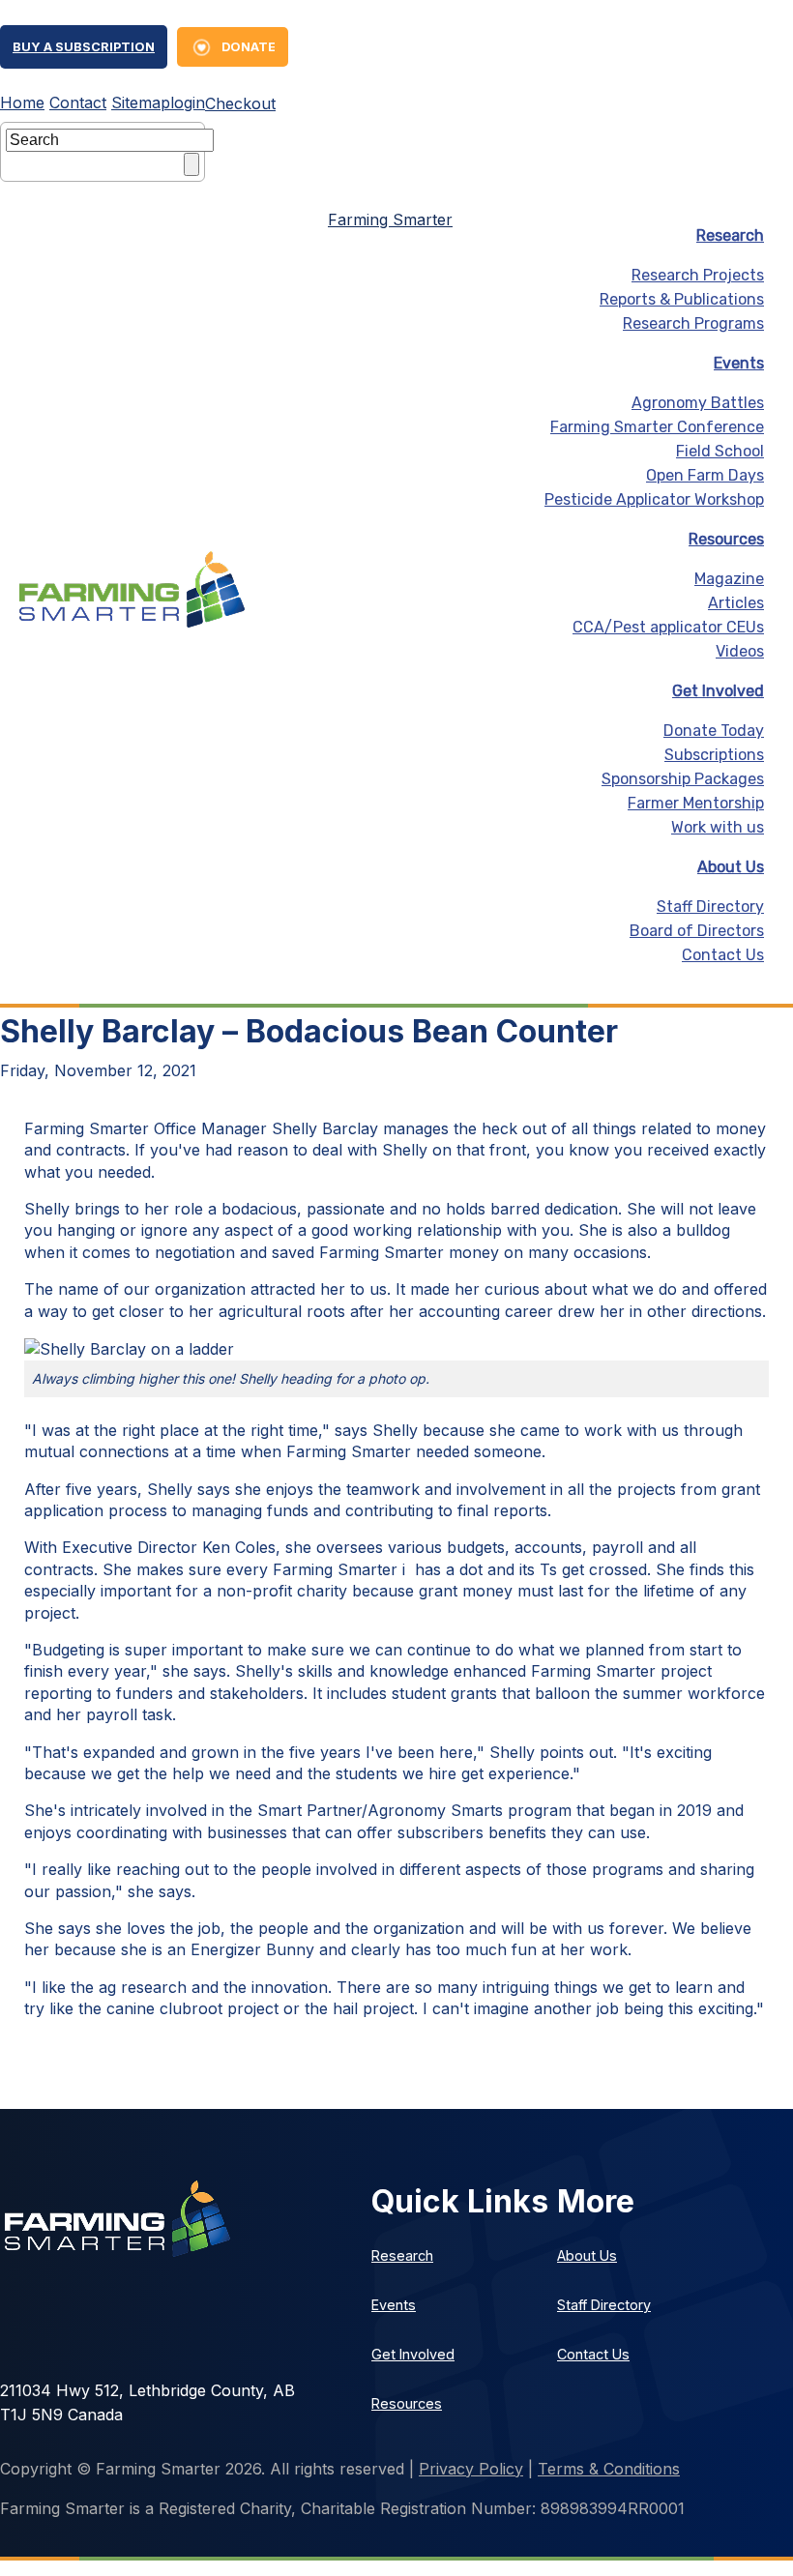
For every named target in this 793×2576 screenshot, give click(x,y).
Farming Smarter (390, 220)
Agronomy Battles (698, 403)
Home (22, 102)
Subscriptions (714, 755)
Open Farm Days (705, 475)
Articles (736, 603)
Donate (249, 47)
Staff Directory (710, 907)
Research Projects (698, 275)
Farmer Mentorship (696, 803)
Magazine (729, 579)
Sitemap (141, 102)
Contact (78, 102)
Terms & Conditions (609, 2469)
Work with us (718, 827)
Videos (740, 651)
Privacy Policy (471, 2469)
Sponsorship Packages (683, 779)
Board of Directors (697, 931)
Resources (726, 539)
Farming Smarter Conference (657, 427)
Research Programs (693, 323)
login (188, 102)
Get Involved (718, 691)
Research (730, 235)
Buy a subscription (84, 47)
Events (739, 363)
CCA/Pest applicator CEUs (668, 627)
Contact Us (723, 955)
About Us (731, 867)
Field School (720, 451)
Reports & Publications (682, 299)
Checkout (240, 103)
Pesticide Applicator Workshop (654, 499)
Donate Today (714, 731)
